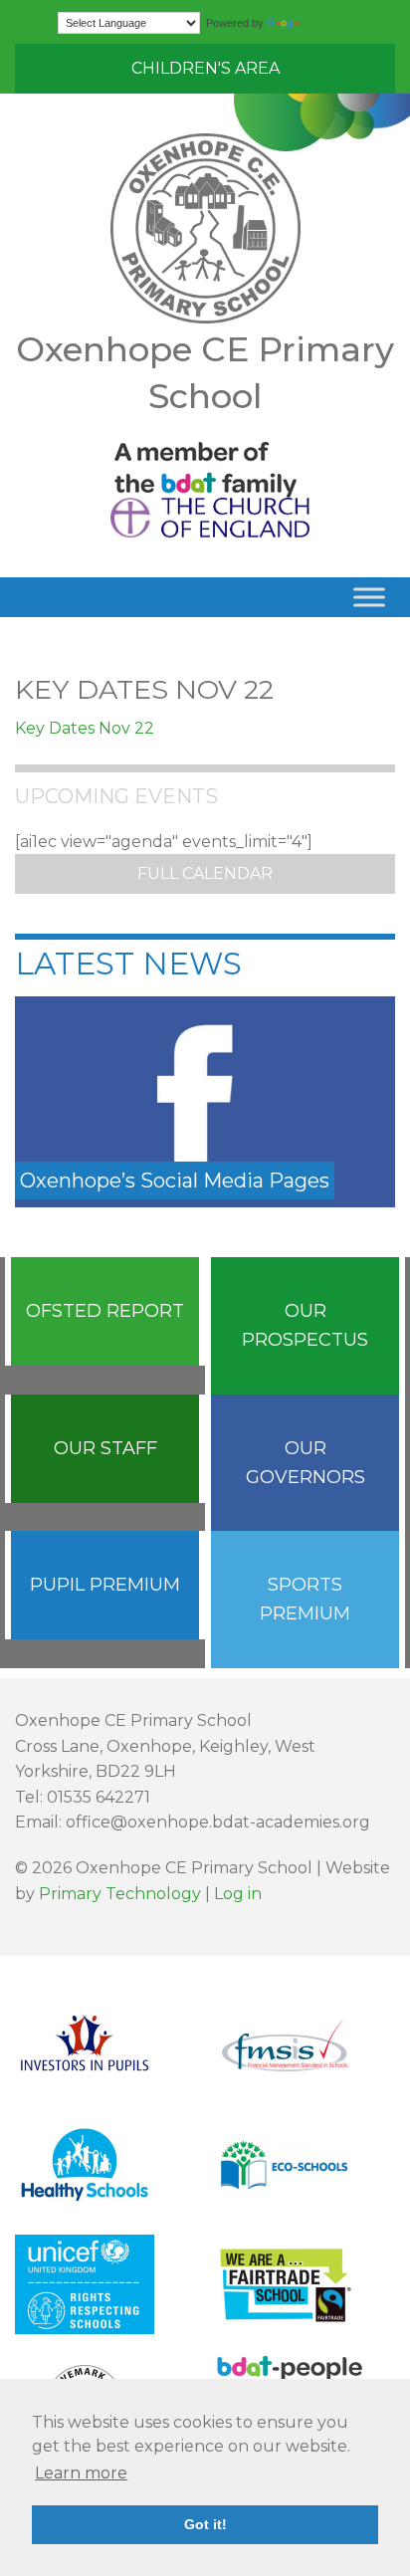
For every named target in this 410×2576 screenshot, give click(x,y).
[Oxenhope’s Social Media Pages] (205, 1100)
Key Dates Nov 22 (85, 728)
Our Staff (105, 1448)
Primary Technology (120, 1894)
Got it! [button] (205, 2524)
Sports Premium (305, 1599)
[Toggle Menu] (369, 598)
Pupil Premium (105, 1585)
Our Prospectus (305, 1325)
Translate (328, 23)
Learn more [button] (81, 2473)
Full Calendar (205, 873)
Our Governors (306, 1463)
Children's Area (205, 68)
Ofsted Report (105, 1311)
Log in (238, 1894)
